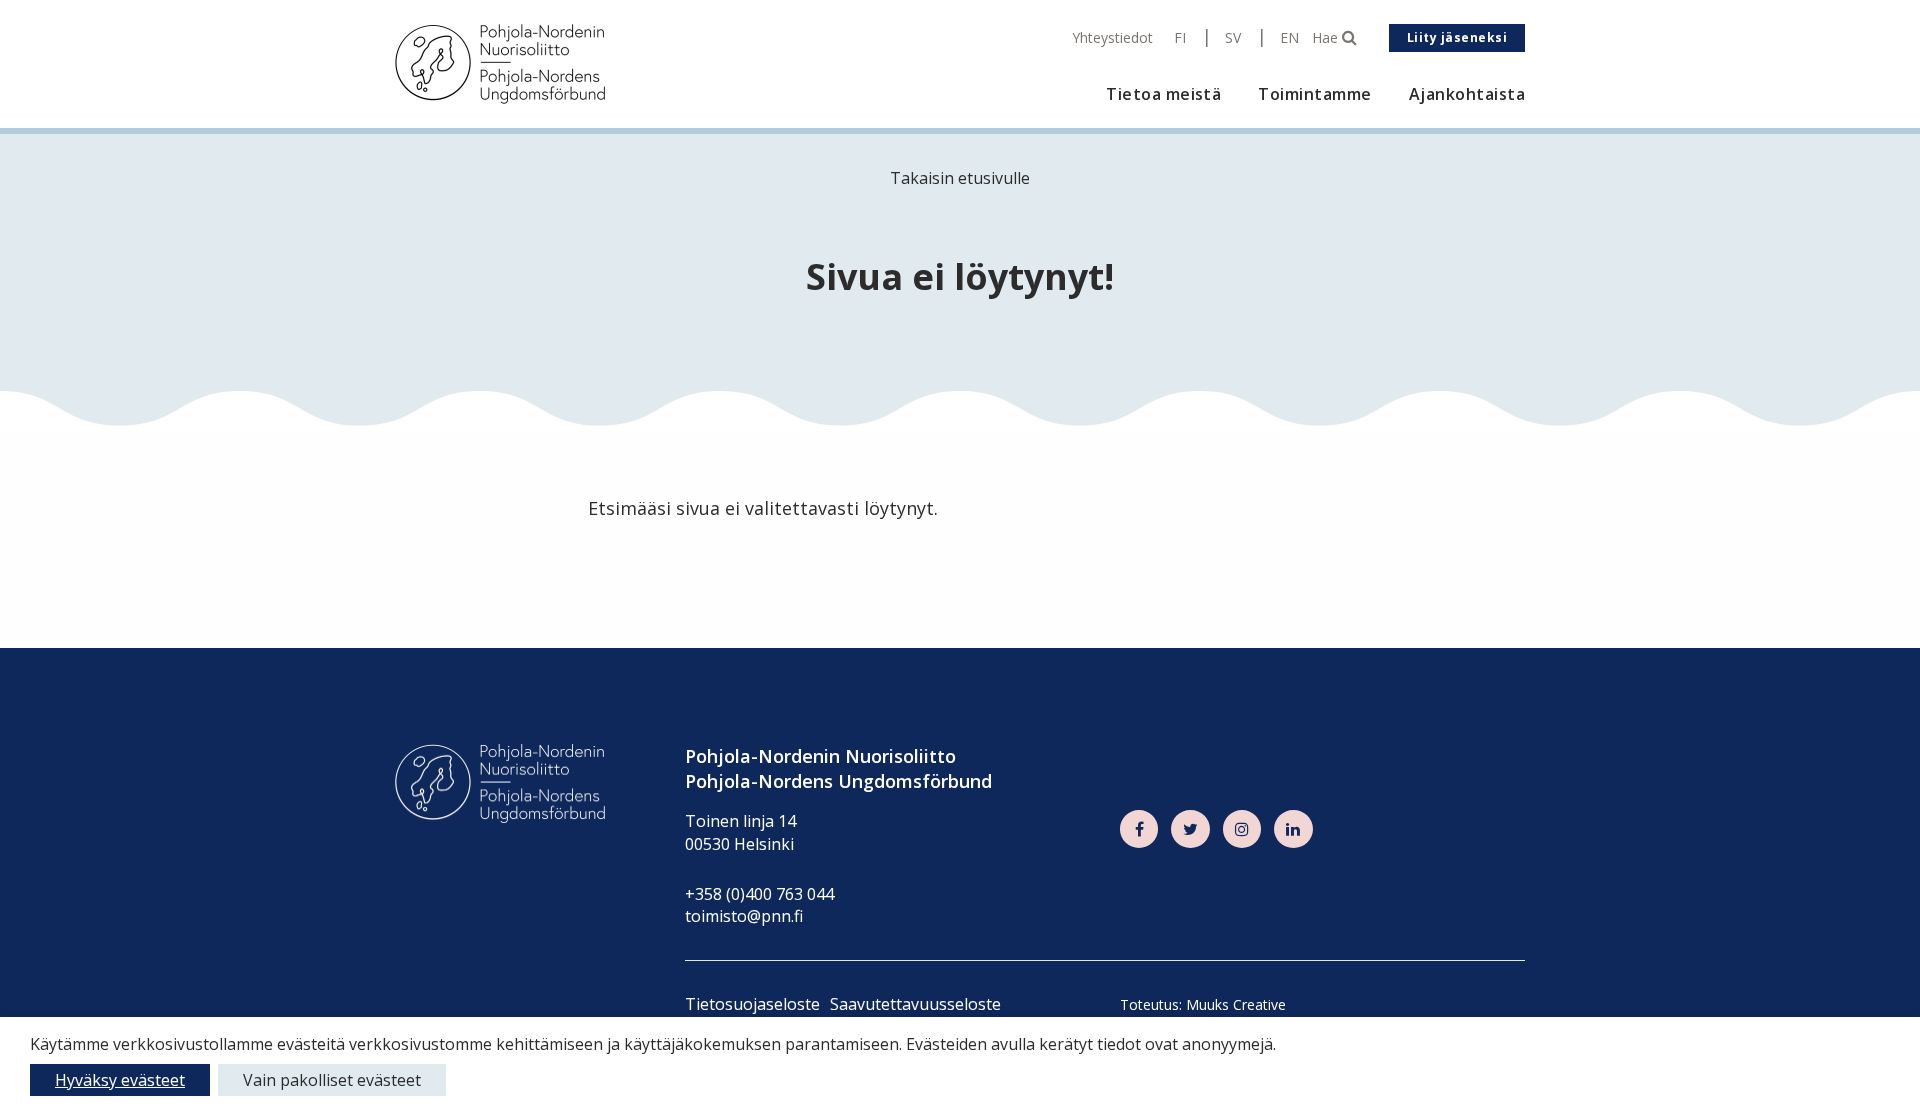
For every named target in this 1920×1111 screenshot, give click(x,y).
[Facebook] (1139, 829)
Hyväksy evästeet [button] (120, 1080)
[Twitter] (1190, 829)
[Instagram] (1242, 829)
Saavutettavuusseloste (915, 1004)
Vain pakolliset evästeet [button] (332, 1080)
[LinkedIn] (1293, 829)
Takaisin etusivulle (960, 178)
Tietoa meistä (1163, 94)
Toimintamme (1314, 94)
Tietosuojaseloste (752, 1004)
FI (1180, 38)
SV (1233, 38)
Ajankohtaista (1467, 94)
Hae (1327, 38)
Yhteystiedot (1112, 38)
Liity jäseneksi (1457, 37)
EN (1289, 38)
